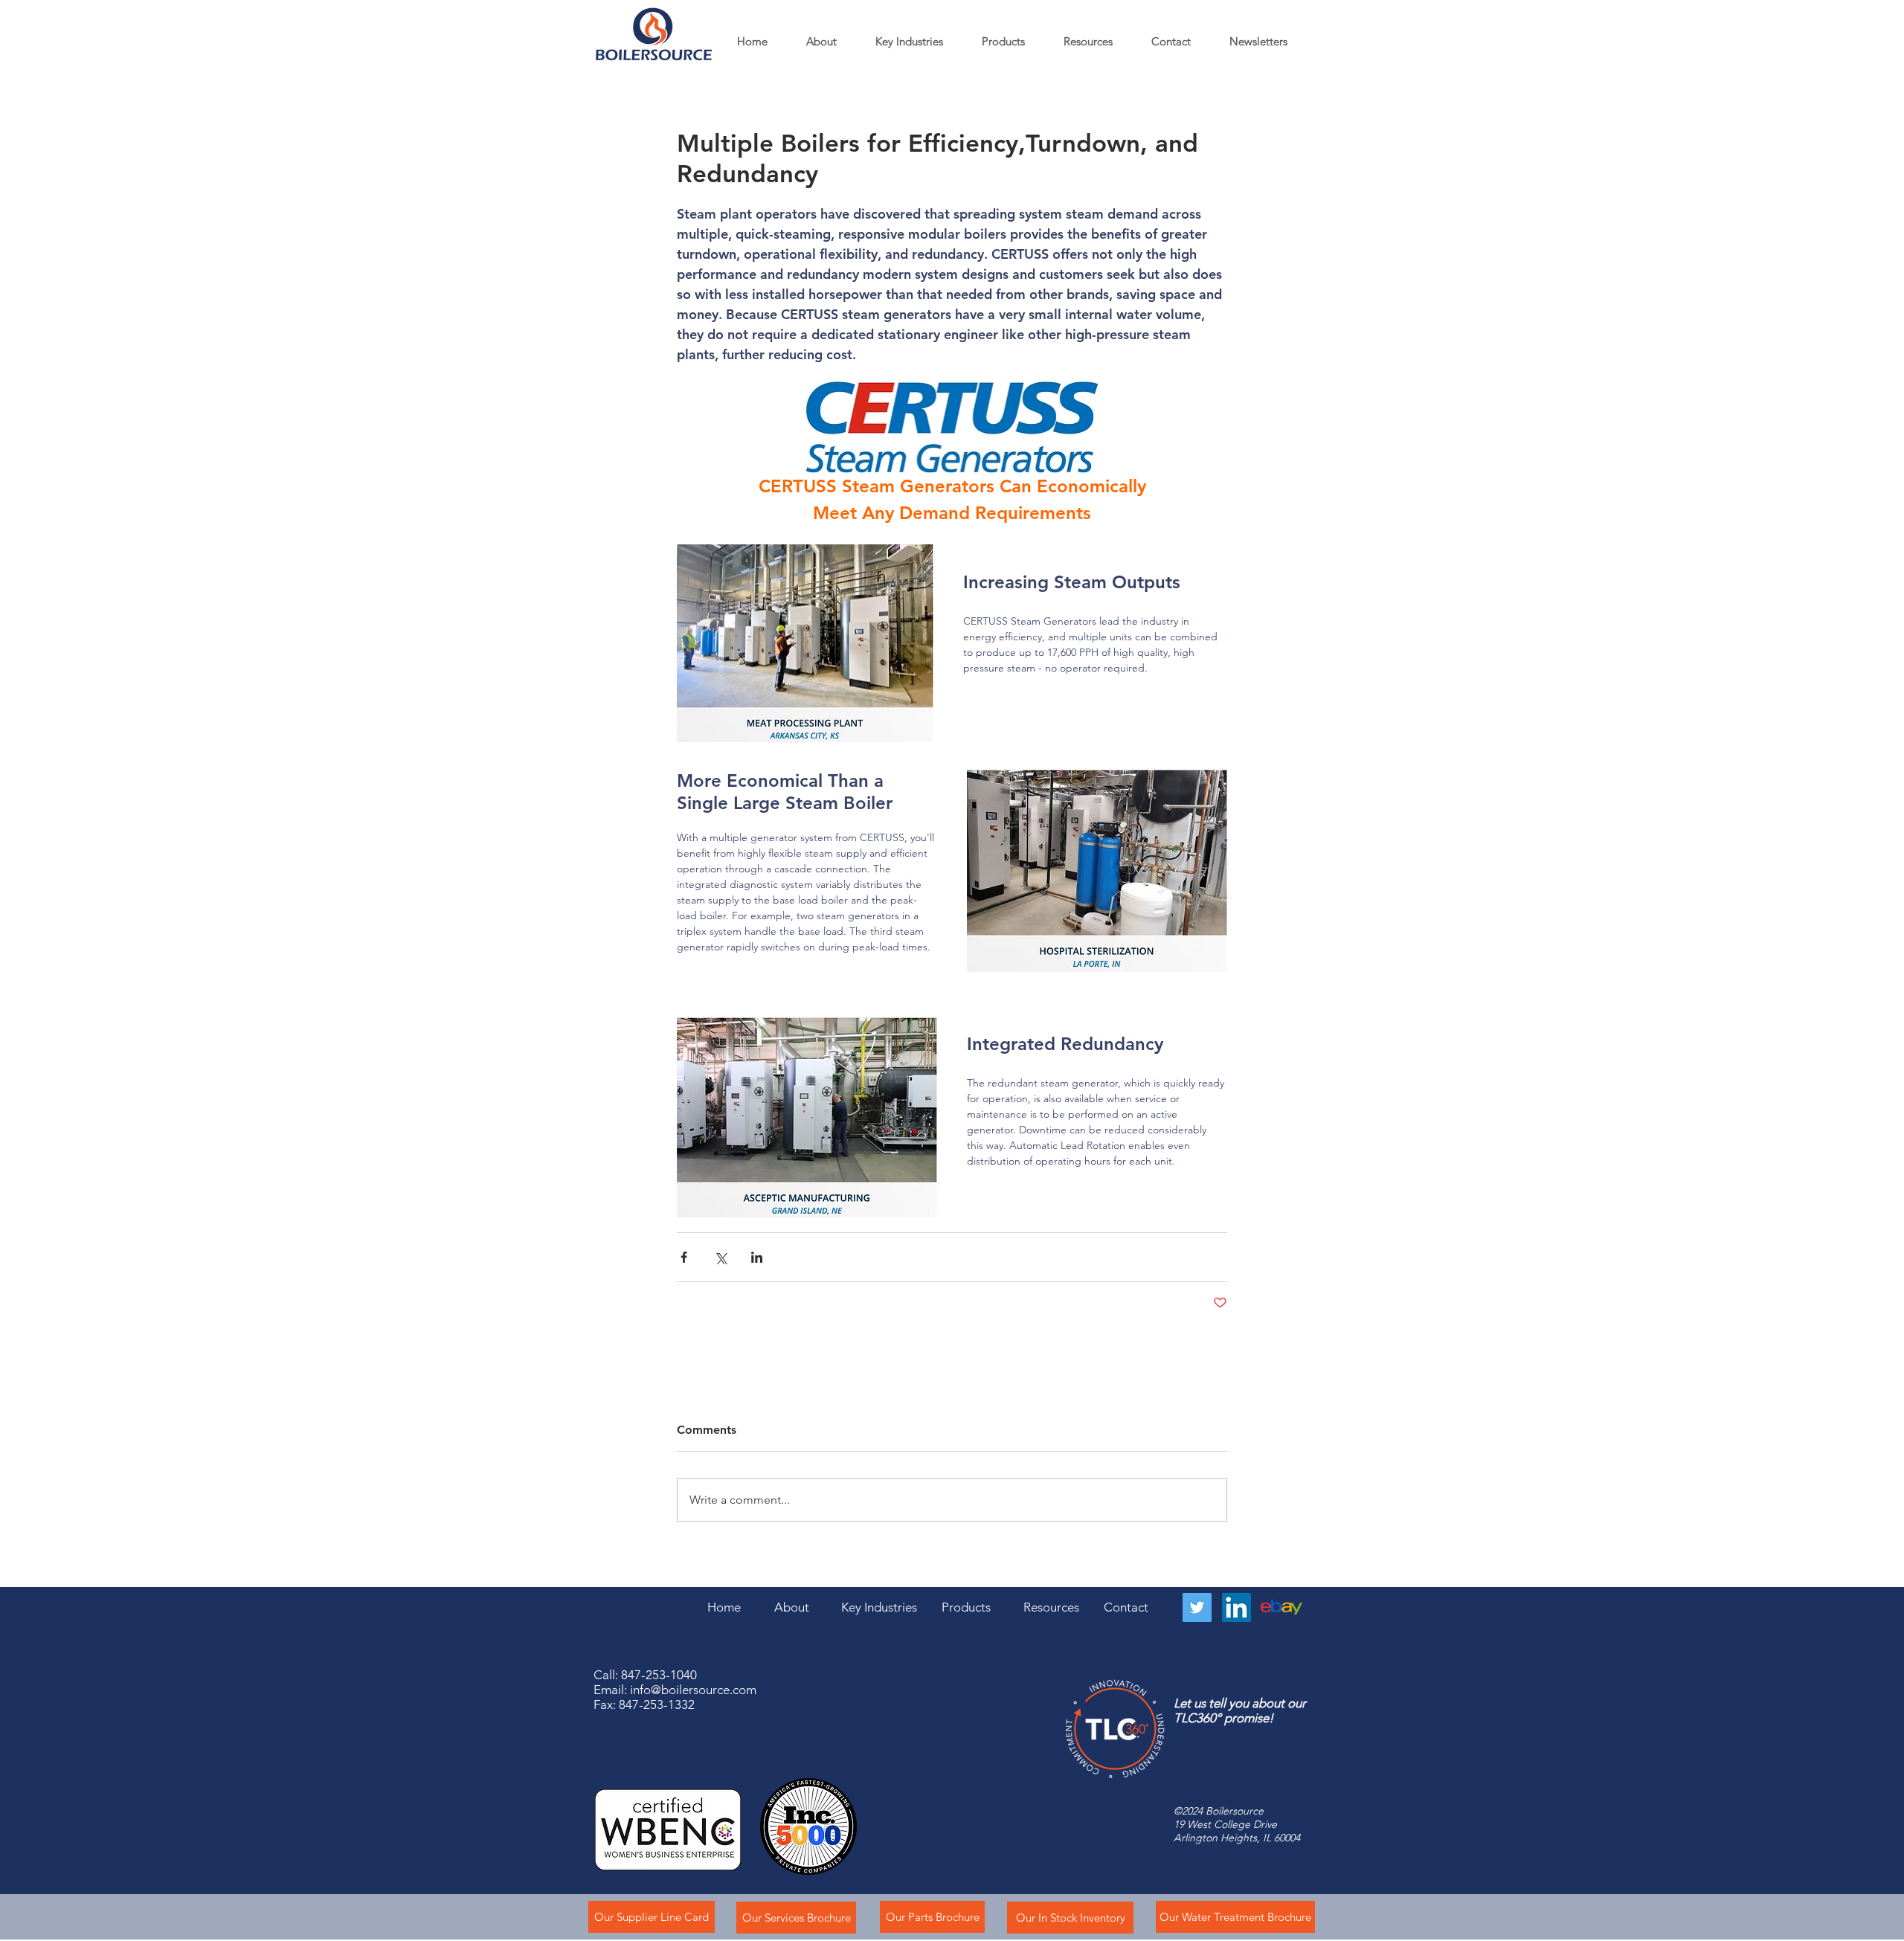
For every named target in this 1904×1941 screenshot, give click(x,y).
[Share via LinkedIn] (757, 1257)
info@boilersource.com (693, 1690)
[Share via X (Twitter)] (720, 1257)
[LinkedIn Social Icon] (1236, 1607)
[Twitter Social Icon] (1197, 1607)
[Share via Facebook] (684, 1257)
